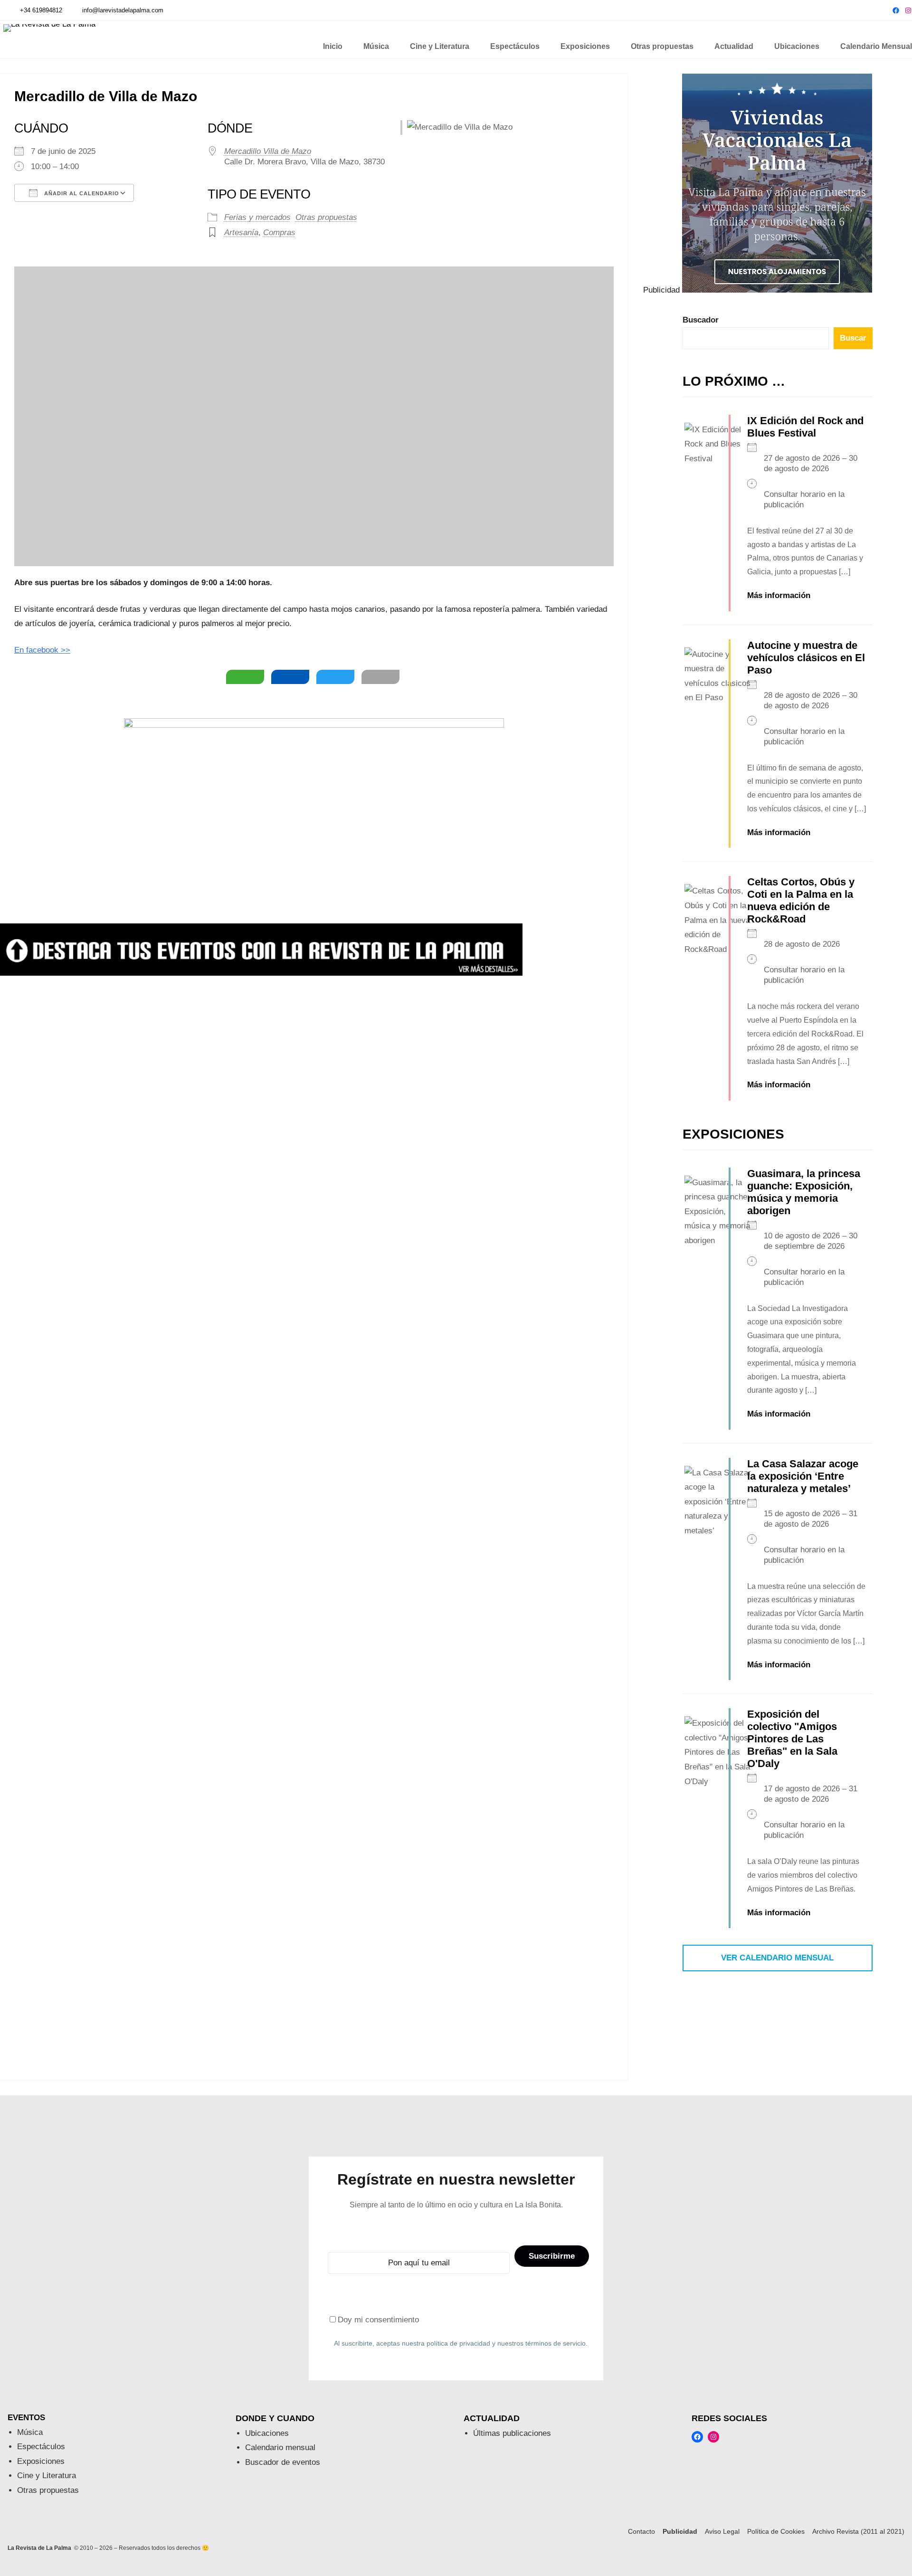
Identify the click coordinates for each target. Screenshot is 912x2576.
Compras (279, 233)
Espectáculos (41, 2447)
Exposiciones (41, 2461)
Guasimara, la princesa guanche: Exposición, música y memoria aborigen (804, 1192)
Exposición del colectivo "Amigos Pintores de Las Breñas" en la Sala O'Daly (792, 1739)
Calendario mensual (280, 2448)
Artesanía (241, 233)
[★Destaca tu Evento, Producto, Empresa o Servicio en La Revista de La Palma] (261, 973)
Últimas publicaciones (512, 2433)
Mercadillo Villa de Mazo (268, 151)
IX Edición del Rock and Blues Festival (805, 427)
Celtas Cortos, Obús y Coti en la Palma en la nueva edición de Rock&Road (801, 900)
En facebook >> (42, 650)
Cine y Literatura (47, 2476)
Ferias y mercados (257, 217)
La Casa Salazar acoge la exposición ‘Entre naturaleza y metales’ (803, 1476)
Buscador (701, 320)
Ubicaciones (267, 2433)
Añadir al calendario (81, 193)
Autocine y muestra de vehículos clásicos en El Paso (806, 658)
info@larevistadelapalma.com (123, 10)
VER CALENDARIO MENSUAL (777, 1958)
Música (30, 2432)
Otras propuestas (326, 217)
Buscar (853, 338)
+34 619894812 (41, 10)
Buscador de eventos (283, 2462)
